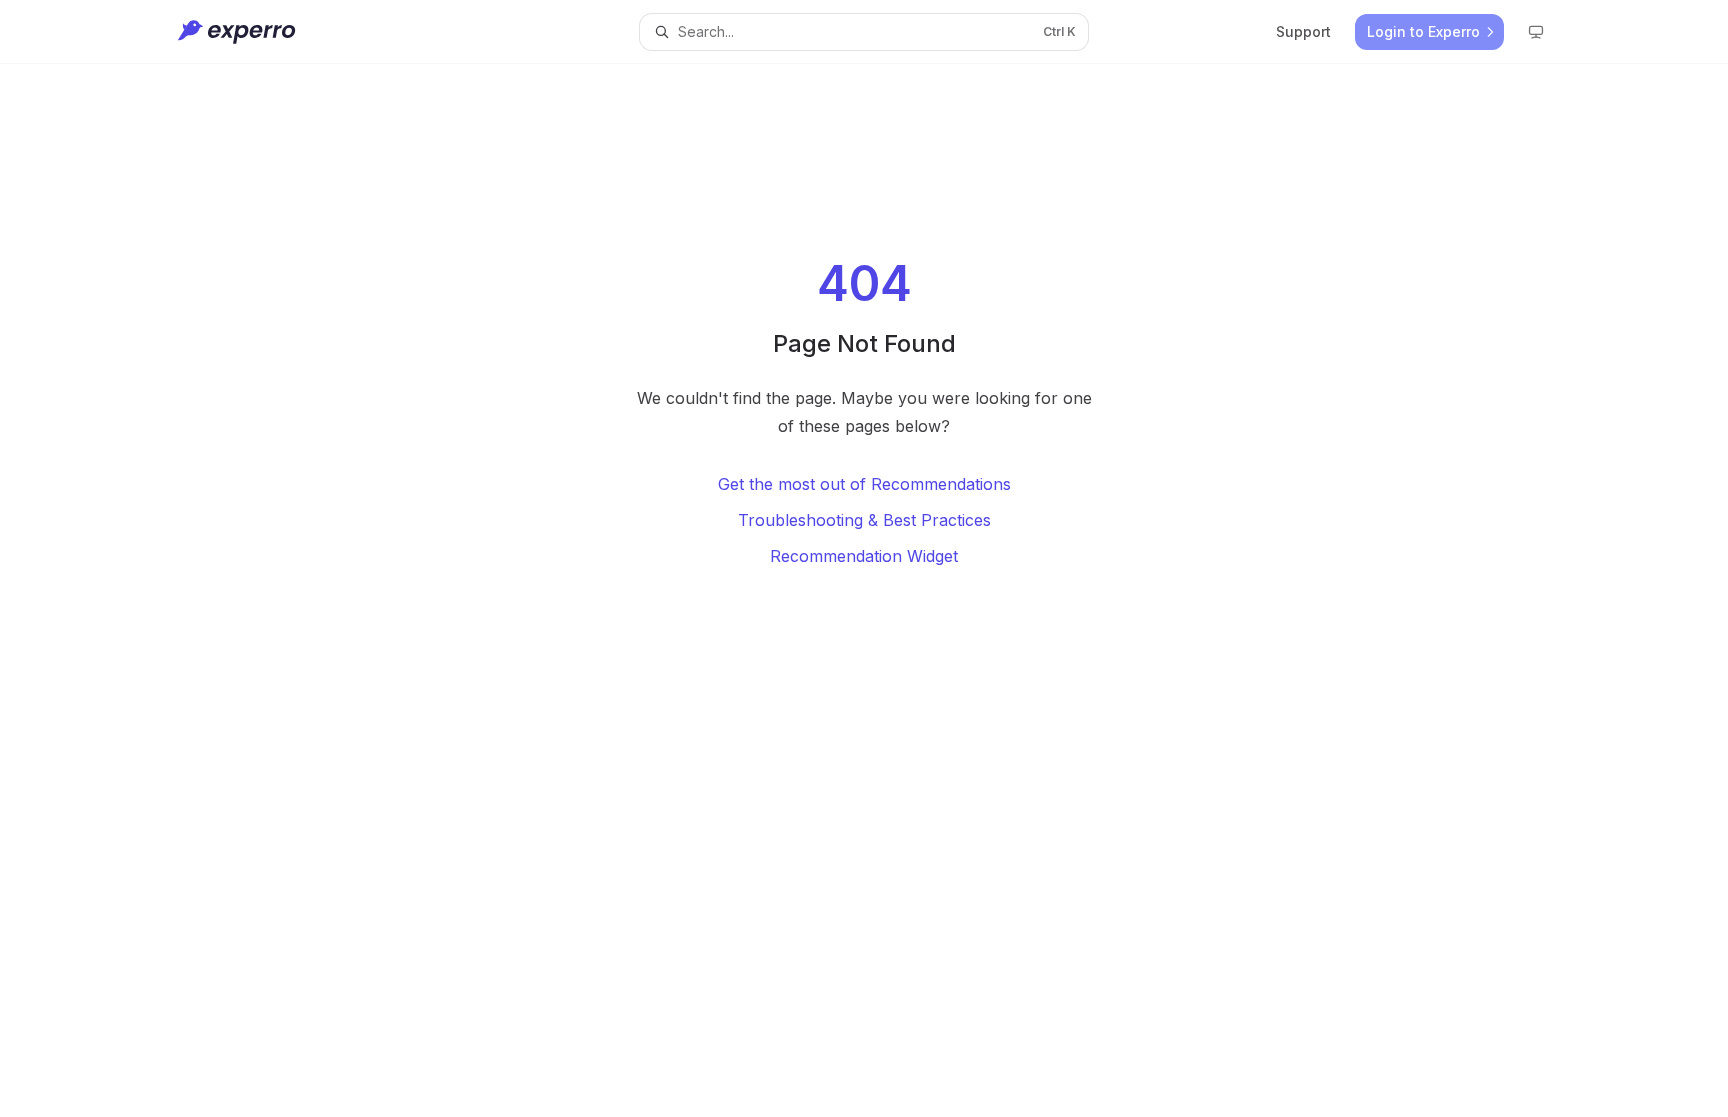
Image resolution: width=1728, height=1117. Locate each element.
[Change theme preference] (1536, 32)
